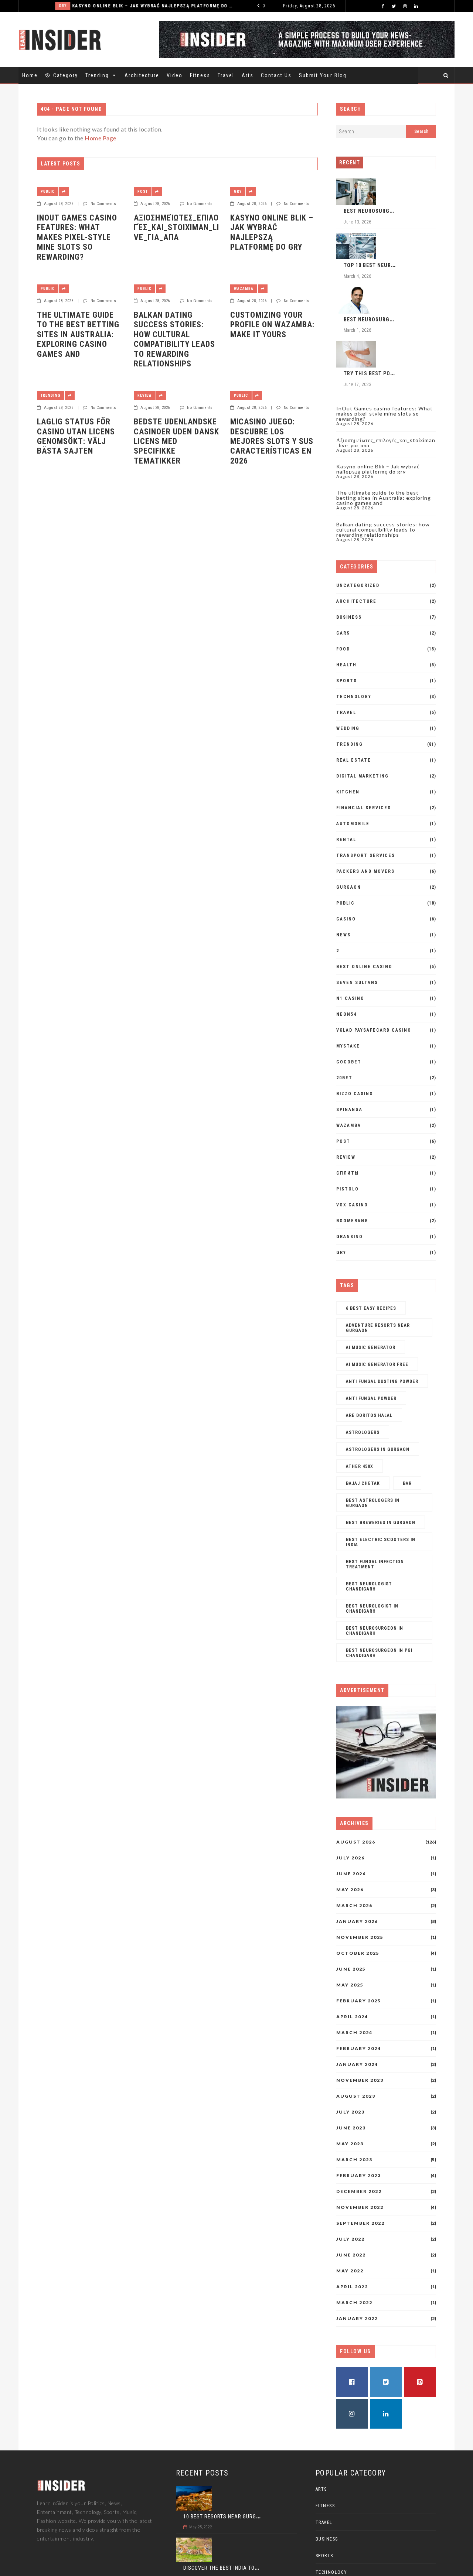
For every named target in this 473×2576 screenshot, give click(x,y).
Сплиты (348, 1173)
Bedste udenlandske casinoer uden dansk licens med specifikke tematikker (176, 441)
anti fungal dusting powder (382, 1381)
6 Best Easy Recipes (371, 1308)
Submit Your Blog (323, 75)
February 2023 (359, 2176)
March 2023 (354, 2160)
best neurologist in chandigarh (372, 1609)
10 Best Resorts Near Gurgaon (225, 2517)
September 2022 (360, 2223)
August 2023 (356, 2096)
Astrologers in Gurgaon (378, 1449)
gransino (350, 1237)
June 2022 (351, 2255)
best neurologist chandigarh (369, 1586)
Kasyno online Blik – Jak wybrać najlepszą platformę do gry (122, 6)
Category (66, 75)
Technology (354, 697)
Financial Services (364, 808)
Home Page (101, 138)
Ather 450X (360, 1466)
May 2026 (350, 1890)
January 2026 (357, 1921)
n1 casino (350, 998)
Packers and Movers (365, 871)
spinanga (349, 1110)
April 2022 (352, 2287)
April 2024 (352, 2017)
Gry (32, 6)
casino (346, 919)
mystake (348, 1046)
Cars (343, 633)
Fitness (200, 75)
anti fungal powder (371, 1398)
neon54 (346, 1014)
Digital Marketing (363, 776)
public (48, 192)
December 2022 (359, 2191)
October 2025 (358, 1953)
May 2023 (350, 2144)
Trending (97, 75)
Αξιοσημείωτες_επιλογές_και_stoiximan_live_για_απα (176, 228)
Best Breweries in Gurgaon (381, 1523)
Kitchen (348, 792)
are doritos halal (369, 1415)
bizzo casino (355, 1094)
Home (30, 75)
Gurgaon (349, 887)
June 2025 (351, 1969)
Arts (248, 75)
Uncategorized (358, 585)
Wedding (348, 728)
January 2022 (357, 2319)
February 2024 (359, 2049)
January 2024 (357, 2064)
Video (175, 75)
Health (346, 665)
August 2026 (356, 1842)
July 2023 (351, 2112)
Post (143, 192)
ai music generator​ (371, 1347)
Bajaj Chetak (363, 1483)
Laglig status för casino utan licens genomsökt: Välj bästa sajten (76, 436)
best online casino (364, 967)
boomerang (352, 1221)
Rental (346, 840)
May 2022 (350, 2271)
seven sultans (357, 983)
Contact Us (276, 75)
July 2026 (351, 1858)
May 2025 (350, 1985)
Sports (347, 681)
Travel (226, 75)
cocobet (349, 1062)
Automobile (353, 824)
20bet (344, 1078)
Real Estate (354, 760)
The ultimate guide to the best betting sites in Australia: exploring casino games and (78, 334)
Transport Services (366, 855)
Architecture (142, 75)
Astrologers (363, 1432)
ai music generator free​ (377, 1364)
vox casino (352, 1205)
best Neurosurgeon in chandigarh (375, 1631)
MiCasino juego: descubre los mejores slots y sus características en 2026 (272, 441)
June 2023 (351, 2128)
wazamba (244, 289)
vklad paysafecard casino (374, 1030)
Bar (407, 1483)
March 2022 (354, 2303)
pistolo (348, 1189)
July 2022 (351, 2239)
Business (349, 617)
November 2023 (360, 2080)
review (145, 395)
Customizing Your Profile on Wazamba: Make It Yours (272, 325)
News (343, 935)
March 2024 (354, 2033)
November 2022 (360, 2207)
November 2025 (360, 1937)
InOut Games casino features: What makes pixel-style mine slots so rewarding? (77, 237)
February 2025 (359, 2001)
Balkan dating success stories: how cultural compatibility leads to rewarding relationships (174, 339)
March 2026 (354, 1906)
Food (343, 649)
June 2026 (351, 1874)
